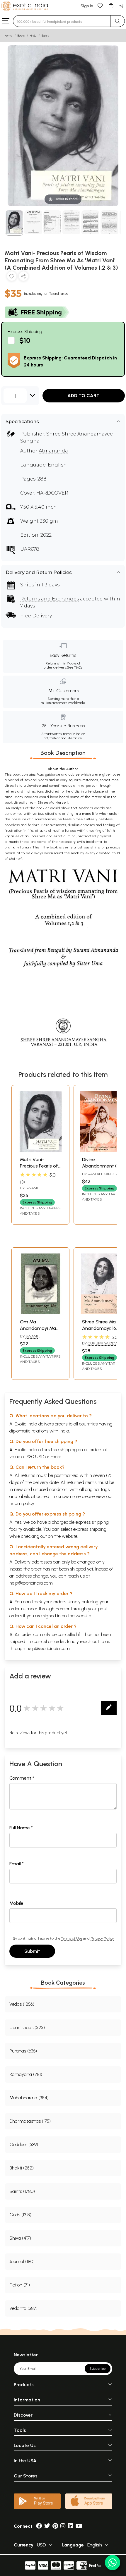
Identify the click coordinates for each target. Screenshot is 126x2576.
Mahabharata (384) (29, 2098)
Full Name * (21, 1828)
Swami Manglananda (34, 1339)
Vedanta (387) (23, 2308)
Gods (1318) (20, 2215)
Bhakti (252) (22, 2168)
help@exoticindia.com (31, 1583)
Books (21, 36)
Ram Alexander (103, 1174)
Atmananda (53, 451)
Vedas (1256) (22, 2004)
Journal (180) (22, 2261)
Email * (17, 1864)
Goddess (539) (24, 2144)
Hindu (33, 36)
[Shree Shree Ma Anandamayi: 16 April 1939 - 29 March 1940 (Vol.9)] (103, 1313)
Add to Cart (84, 396)
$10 (25, 340)
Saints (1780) (22, 2191)
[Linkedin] (71, 2526)
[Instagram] (63, 2526)
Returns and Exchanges (50, 599)
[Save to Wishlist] (12, 277)
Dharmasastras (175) (30, 2121)
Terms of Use (71, 1938)
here (60, 1609)
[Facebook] (39, 2526)
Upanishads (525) (27, 2027)
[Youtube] (79, 2526)
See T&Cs (75, 667)
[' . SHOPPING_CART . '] (111, 5)
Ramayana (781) (26, 2074)
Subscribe (98, 2369)
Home (8, 36)
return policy (22, 1503)
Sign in (87, 6)
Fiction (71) (20, 2285)
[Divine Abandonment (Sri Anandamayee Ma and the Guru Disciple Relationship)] (103, 1150)
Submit (32, 1951)
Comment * (22, 1778)
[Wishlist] (100, 5)
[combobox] (62, 21)
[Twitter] (47, 2526)
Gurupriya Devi (103, 1343)
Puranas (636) (23, 2051)
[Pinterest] (55, 2526)
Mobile (16, 1903)
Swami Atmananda (31, 1190)
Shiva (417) (20, 2238)
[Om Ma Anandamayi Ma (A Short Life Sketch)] (40, 1313)
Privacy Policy (102, 1938)
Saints (45, 36)
